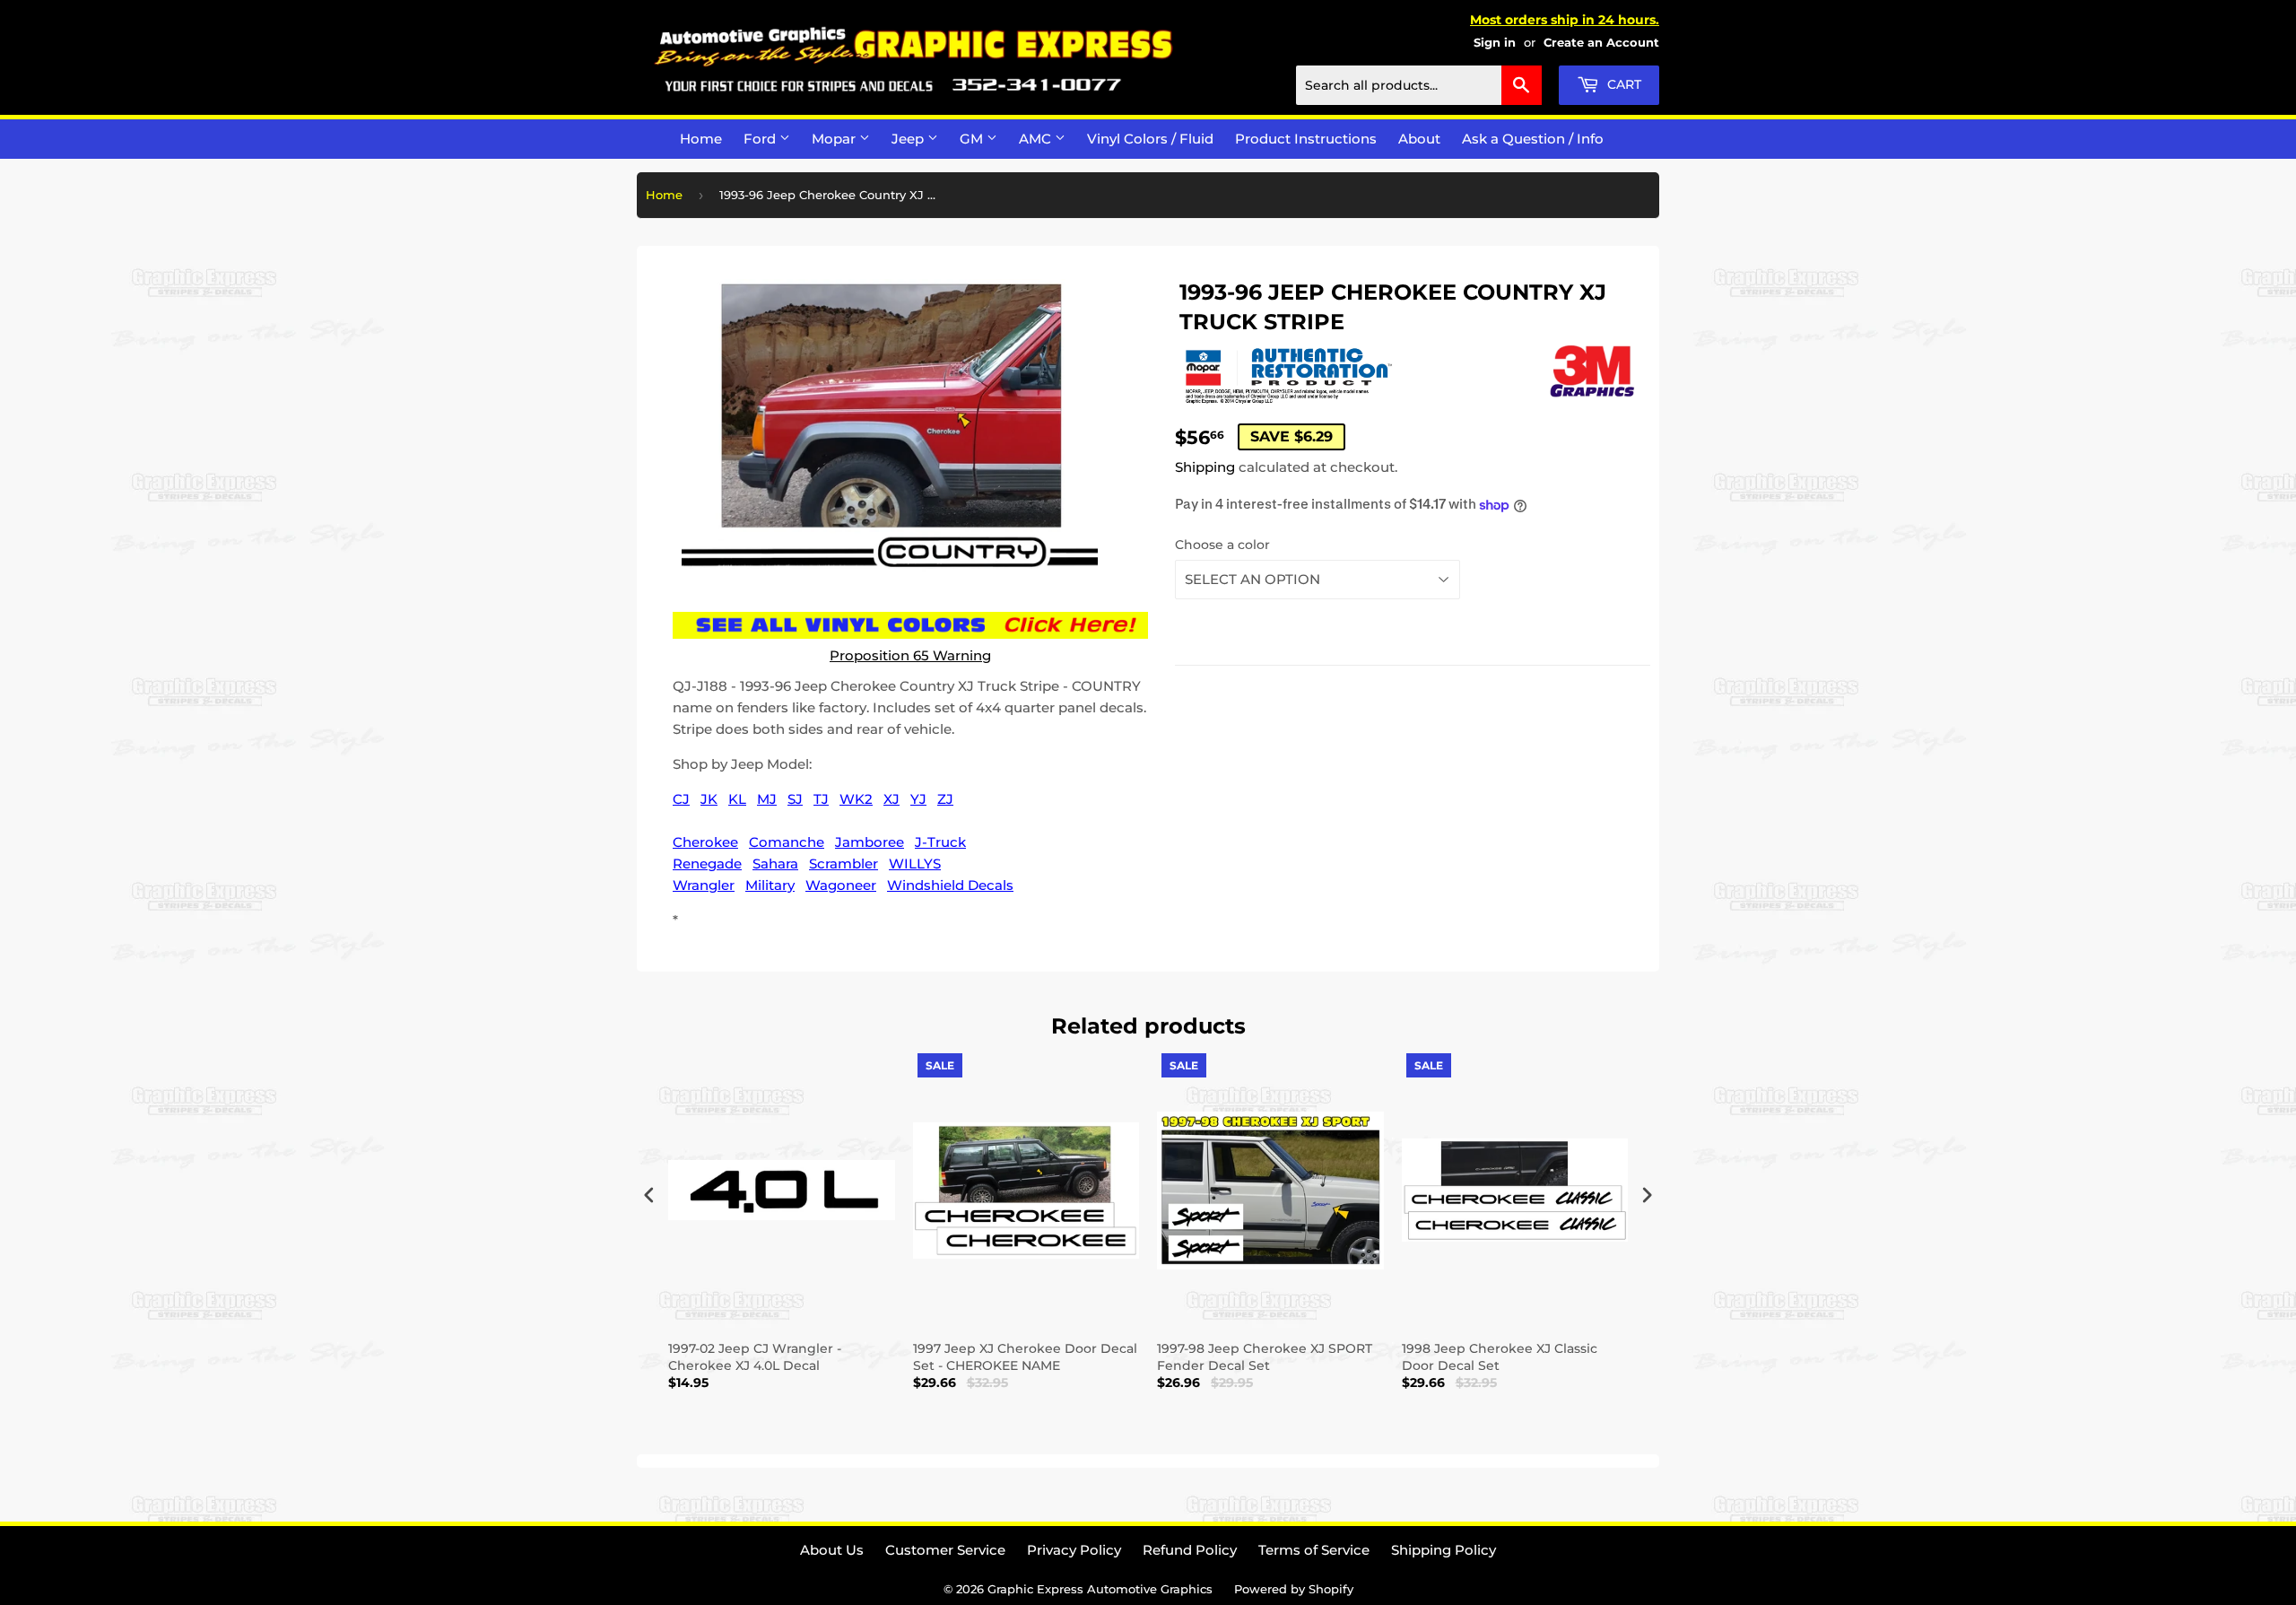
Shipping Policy (1444, 1550)
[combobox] (1419, 85)
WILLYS (915, 864)
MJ (767, 799)
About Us (832, 1550)
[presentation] (649, 1195)
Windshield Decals (950, 885)
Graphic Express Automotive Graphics (1100, 1589)
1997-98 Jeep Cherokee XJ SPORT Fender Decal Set (1265, 1356)
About (1419, 139)
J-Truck (940, 842)
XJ (891, 799)
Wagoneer (841, 885)
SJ (795, 799)
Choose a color (1222, 545)
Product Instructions (1306, 139)
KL (737, 799)
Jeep (909, 139)
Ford (761, 139)
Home (701, 139)
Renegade (707, 864)
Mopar (835, 139)
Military (770, 885)
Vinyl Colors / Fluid (1150, 139)
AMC (1037, 139)
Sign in (1495, 43)
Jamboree (870, 842)
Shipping (1205, 467)
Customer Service (945, 1550)
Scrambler (844, 864)
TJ (821, 799)
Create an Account (1601, 43)
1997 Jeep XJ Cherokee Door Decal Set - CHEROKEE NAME (1025, 1356)
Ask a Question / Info (1533, 139)
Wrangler (704, 885)
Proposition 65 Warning (910, 655)
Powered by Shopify (1294, 1589)
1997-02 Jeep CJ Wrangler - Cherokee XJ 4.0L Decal (755, 1356)
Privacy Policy (1074, 1550)
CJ (681, 799)
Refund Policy (1190, 1550)
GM (973, 139)
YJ (918, 799)
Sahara (775, 864)
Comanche (787, 842)
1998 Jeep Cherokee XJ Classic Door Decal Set (1500, 1356)
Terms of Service (1314, 1550)
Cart (1622, 84)
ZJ (945, 799)
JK (709, 799)
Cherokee (705, 842)
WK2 (856, 799)
